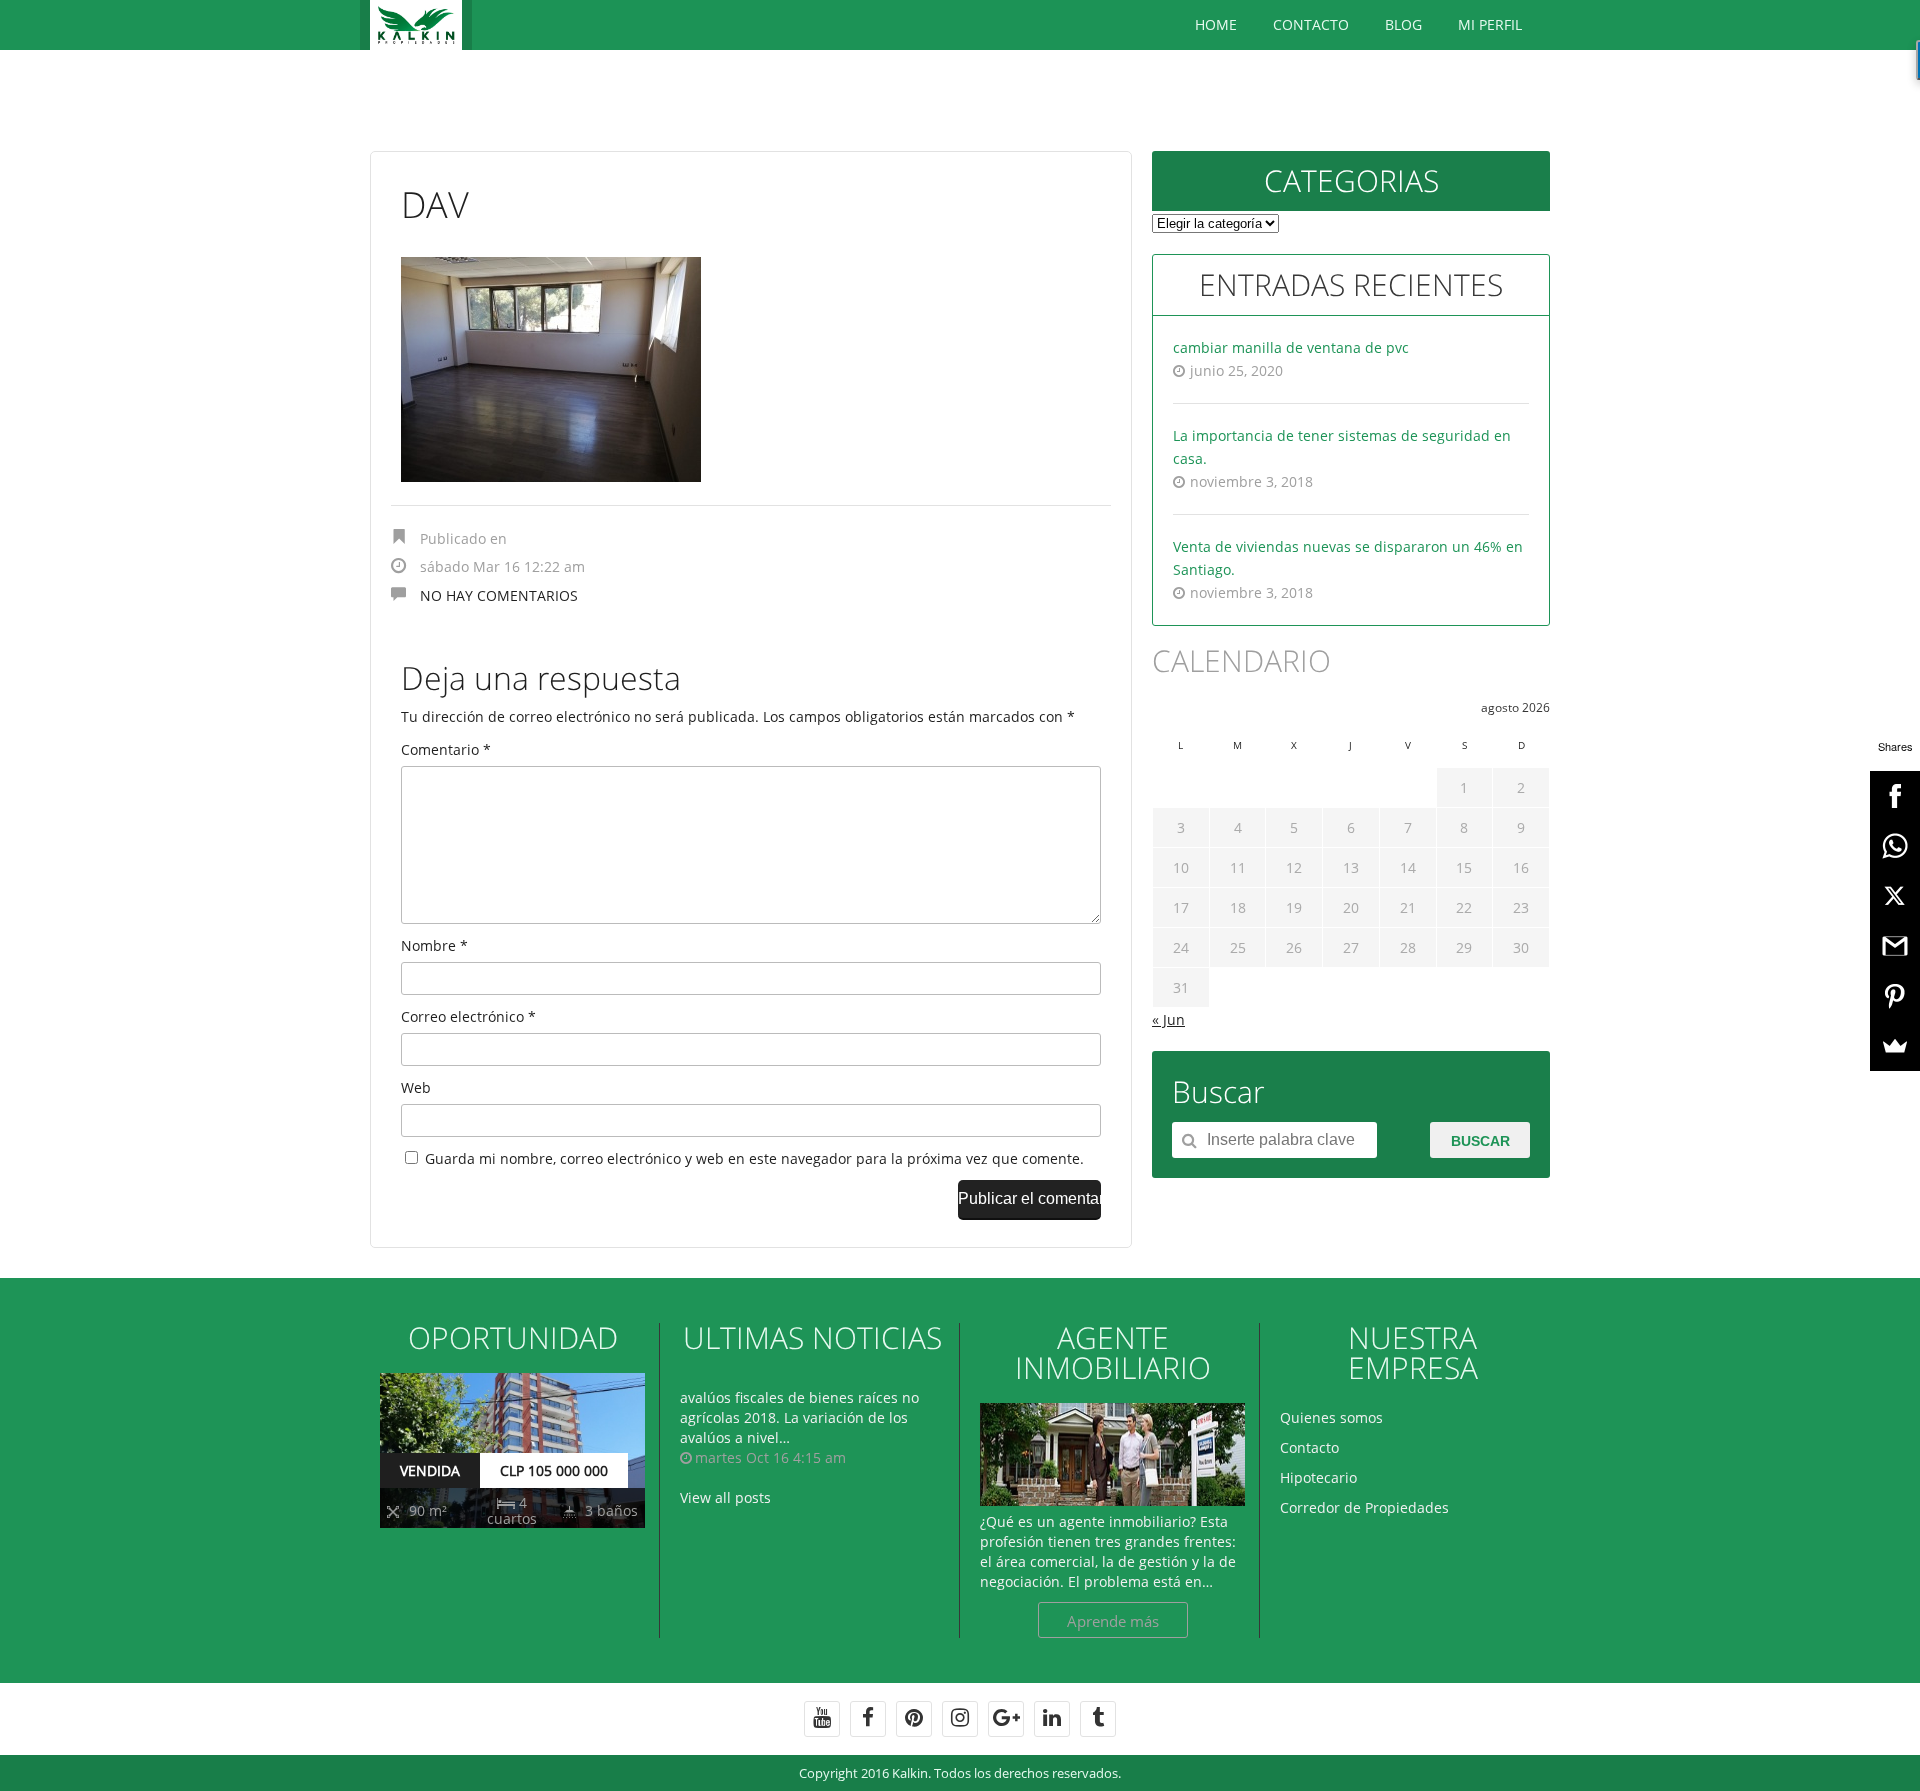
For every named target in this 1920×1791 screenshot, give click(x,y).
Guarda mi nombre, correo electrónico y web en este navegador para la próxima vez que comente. (754, 1158)
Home (1216, 24)
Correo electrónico (468, 1016)
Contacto (1311, 24)
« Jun (1168, 1019)
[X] (1895, 896)
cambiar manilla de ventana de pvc (1291, 347)
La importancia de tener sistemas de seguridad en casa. (1342, 447)
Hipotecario (1318, 1477)
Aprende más (1113, 1621)
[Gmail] (1895, 946)
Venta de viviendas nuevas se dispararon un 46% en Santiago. (1348, 558)
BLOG (1403, 24)
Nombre (434, 945)
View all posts (725, 1497)
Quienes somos (1331, 1417)
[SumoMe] (1895, 1046)
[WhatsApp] (1895, 846)
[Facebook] (1895, 796)
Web (416, 1087)
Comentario (446, 749)
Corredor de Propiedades (1364, 1507)
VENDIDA (430, 1470)
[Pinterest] (1895, 996)
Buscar (1480, 1141)
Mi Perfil (1490, 24)
